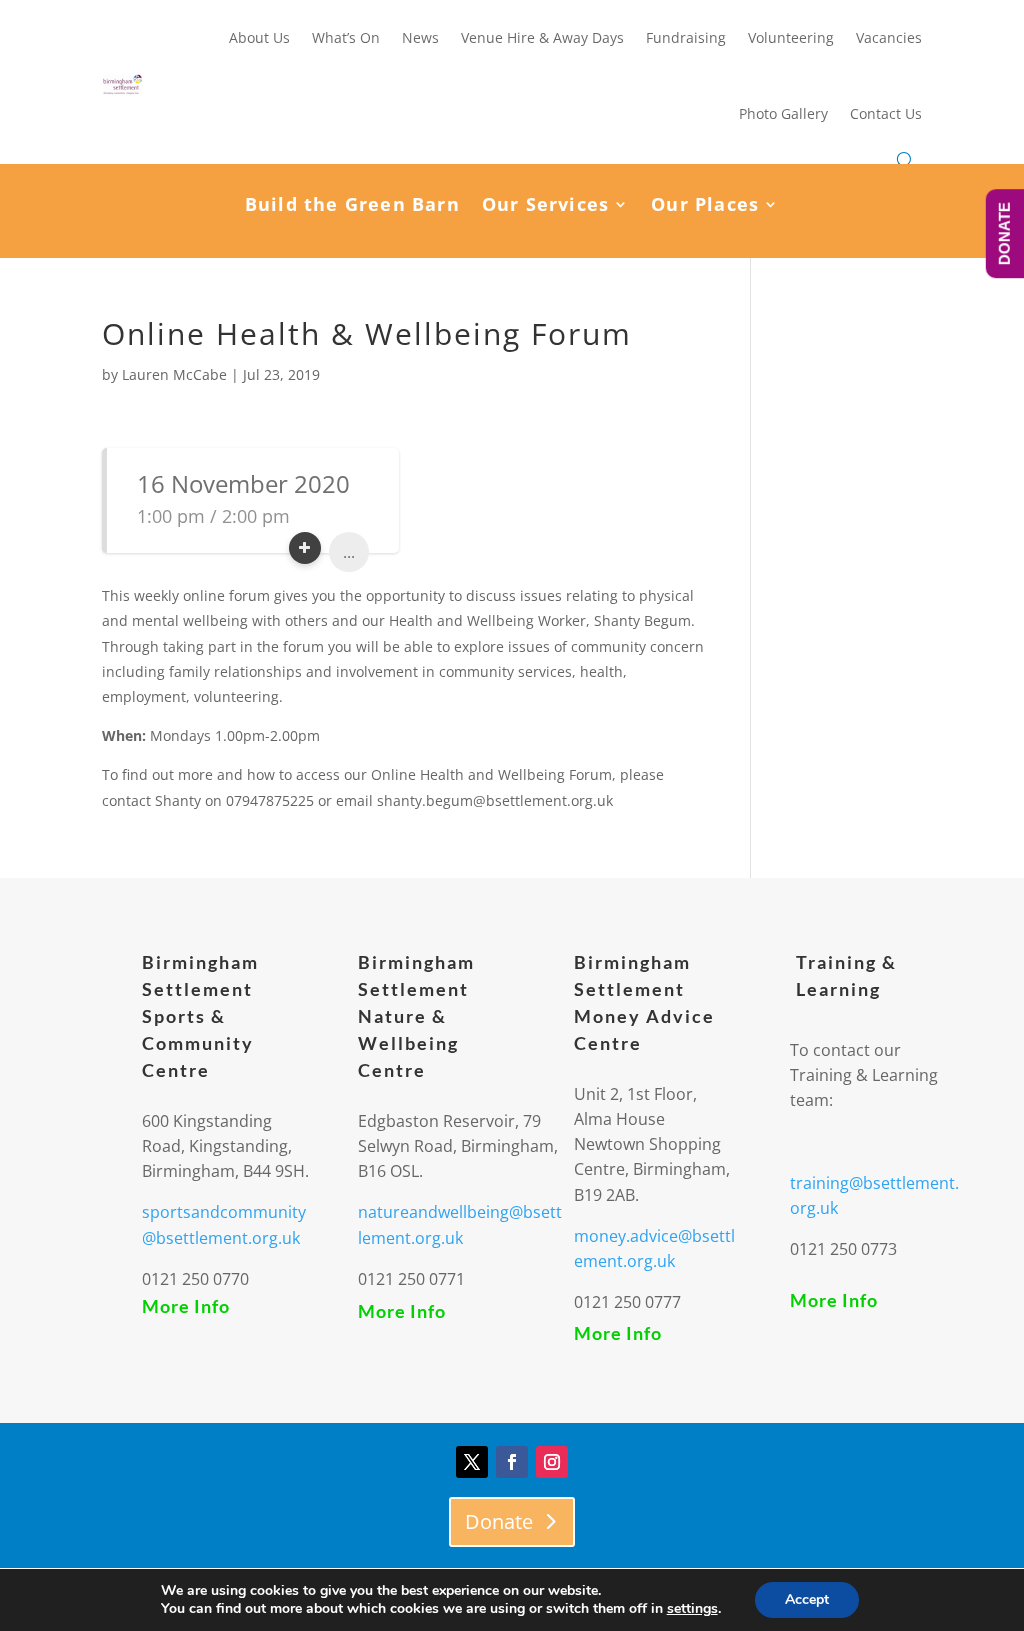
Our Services (545, 206)
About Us (259, 37)
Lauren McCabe (174, 374)
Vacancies (889, 37)
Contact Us (886, 113)
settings (692, 1609)
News (420, 37)
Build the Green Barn (352, 206)
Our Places (705, 206)
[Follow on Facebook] (512, 1462)
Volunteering (791, 37)
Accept (807, 1599)
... (349, 552)
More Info (186, 1306)
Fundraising (686, 37)
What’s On (346, 37)
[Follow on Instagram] (552, 1462)
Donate (499, 1521)
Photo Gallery (783, 113)
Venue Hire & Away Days (542, 37)
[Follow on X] (472, 1462)
